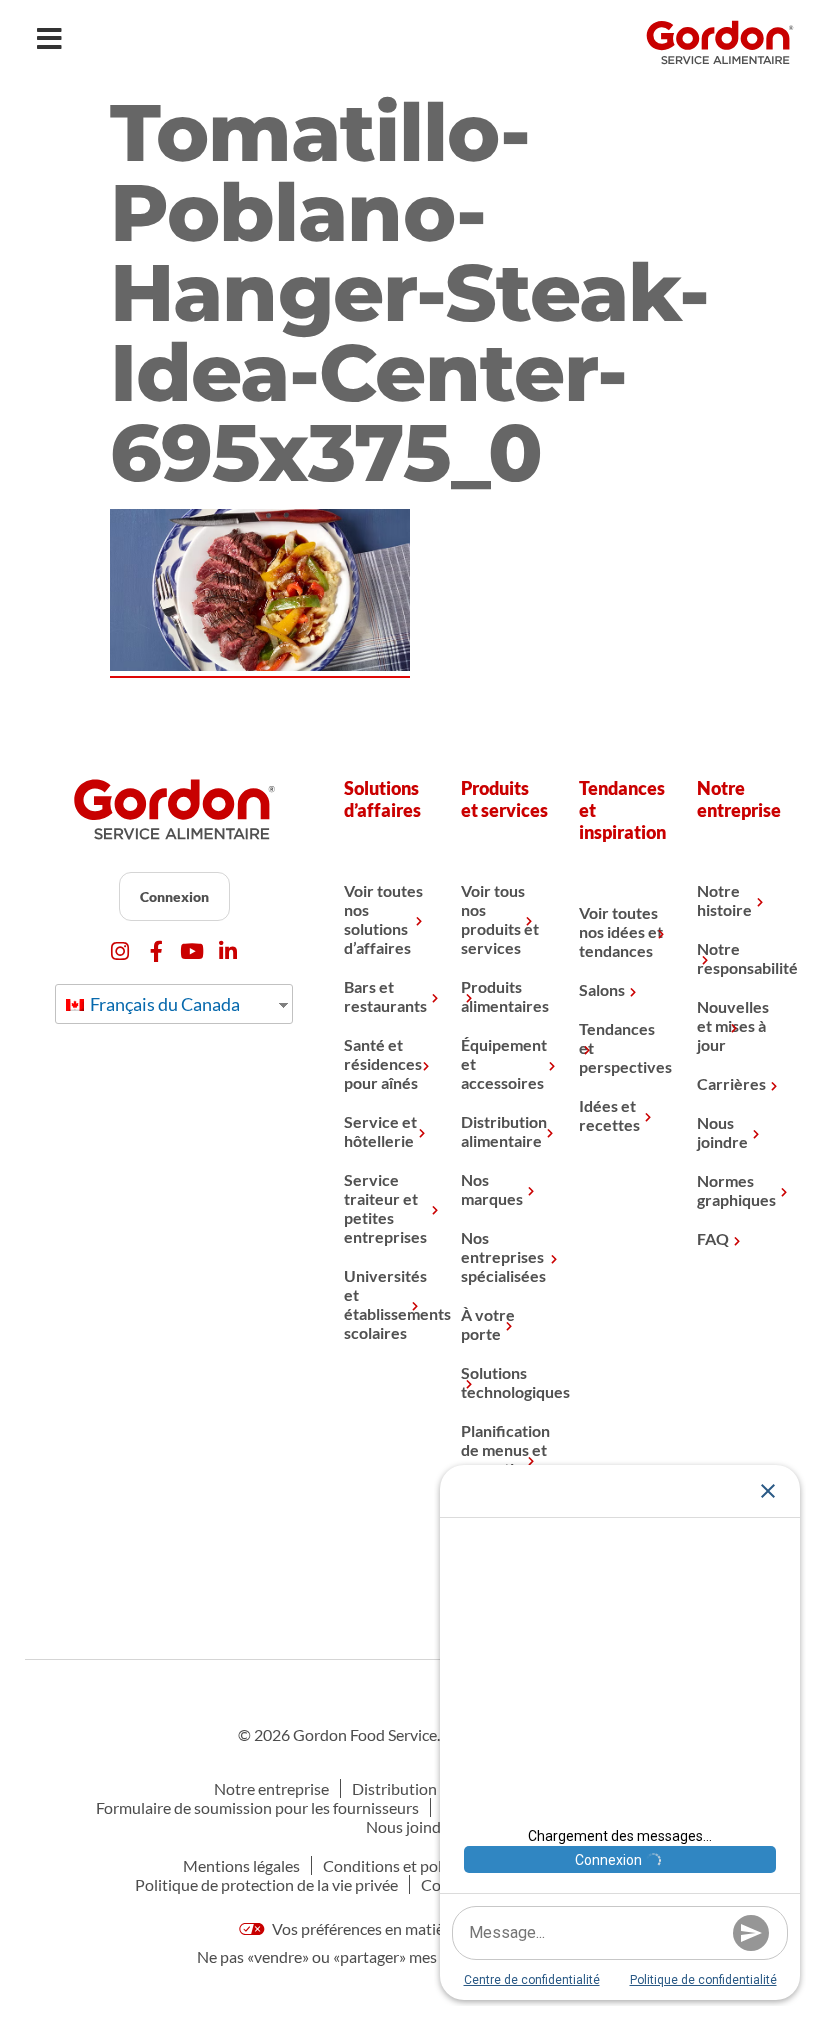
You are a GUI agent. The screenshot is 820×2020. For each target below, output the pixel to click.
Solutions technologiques (505, 1382)
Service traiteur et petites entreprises (385, 1208)
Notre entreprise (271, 1788)
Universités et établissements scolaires (388, 1304)
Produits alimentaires (505, 996)
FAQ (713, 1238)
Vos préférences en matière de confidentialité (425, 1928)
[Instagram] (120, 951)
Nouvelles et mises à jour (733, 1025)
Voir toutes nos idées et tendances (621, 931)
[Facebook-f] (156, 951)
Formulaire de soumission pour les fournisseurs (257, 1807)
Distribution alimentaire (504, 1131)
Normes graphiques (736, 1190)
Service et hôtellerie (380, 1131)
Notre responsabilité (741, 958)
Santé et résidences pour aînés (383, 1063)
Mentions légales (241, 1865)
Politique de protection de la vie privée (266, 1884)
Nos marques (492, 1189)
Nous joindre (722, 1132)
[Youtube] (192, 951)
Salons (602, 989)
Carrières (731, 1083)
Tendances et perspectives (623, 1047)
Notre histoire (724, 900)
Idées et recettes (609, 1115)
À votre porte (488, 1324)
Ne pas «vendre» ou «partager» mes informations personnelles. (410, 1956)
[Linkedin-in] (228, 951)
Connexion (174, 896)
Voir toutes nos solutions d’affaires (383, 919)
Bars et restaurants (385, 996)
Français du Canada (163, 1004)
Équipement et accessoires (504, 1063)
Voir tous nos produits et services (500, 919)
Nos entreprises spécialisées (503, 1256)
